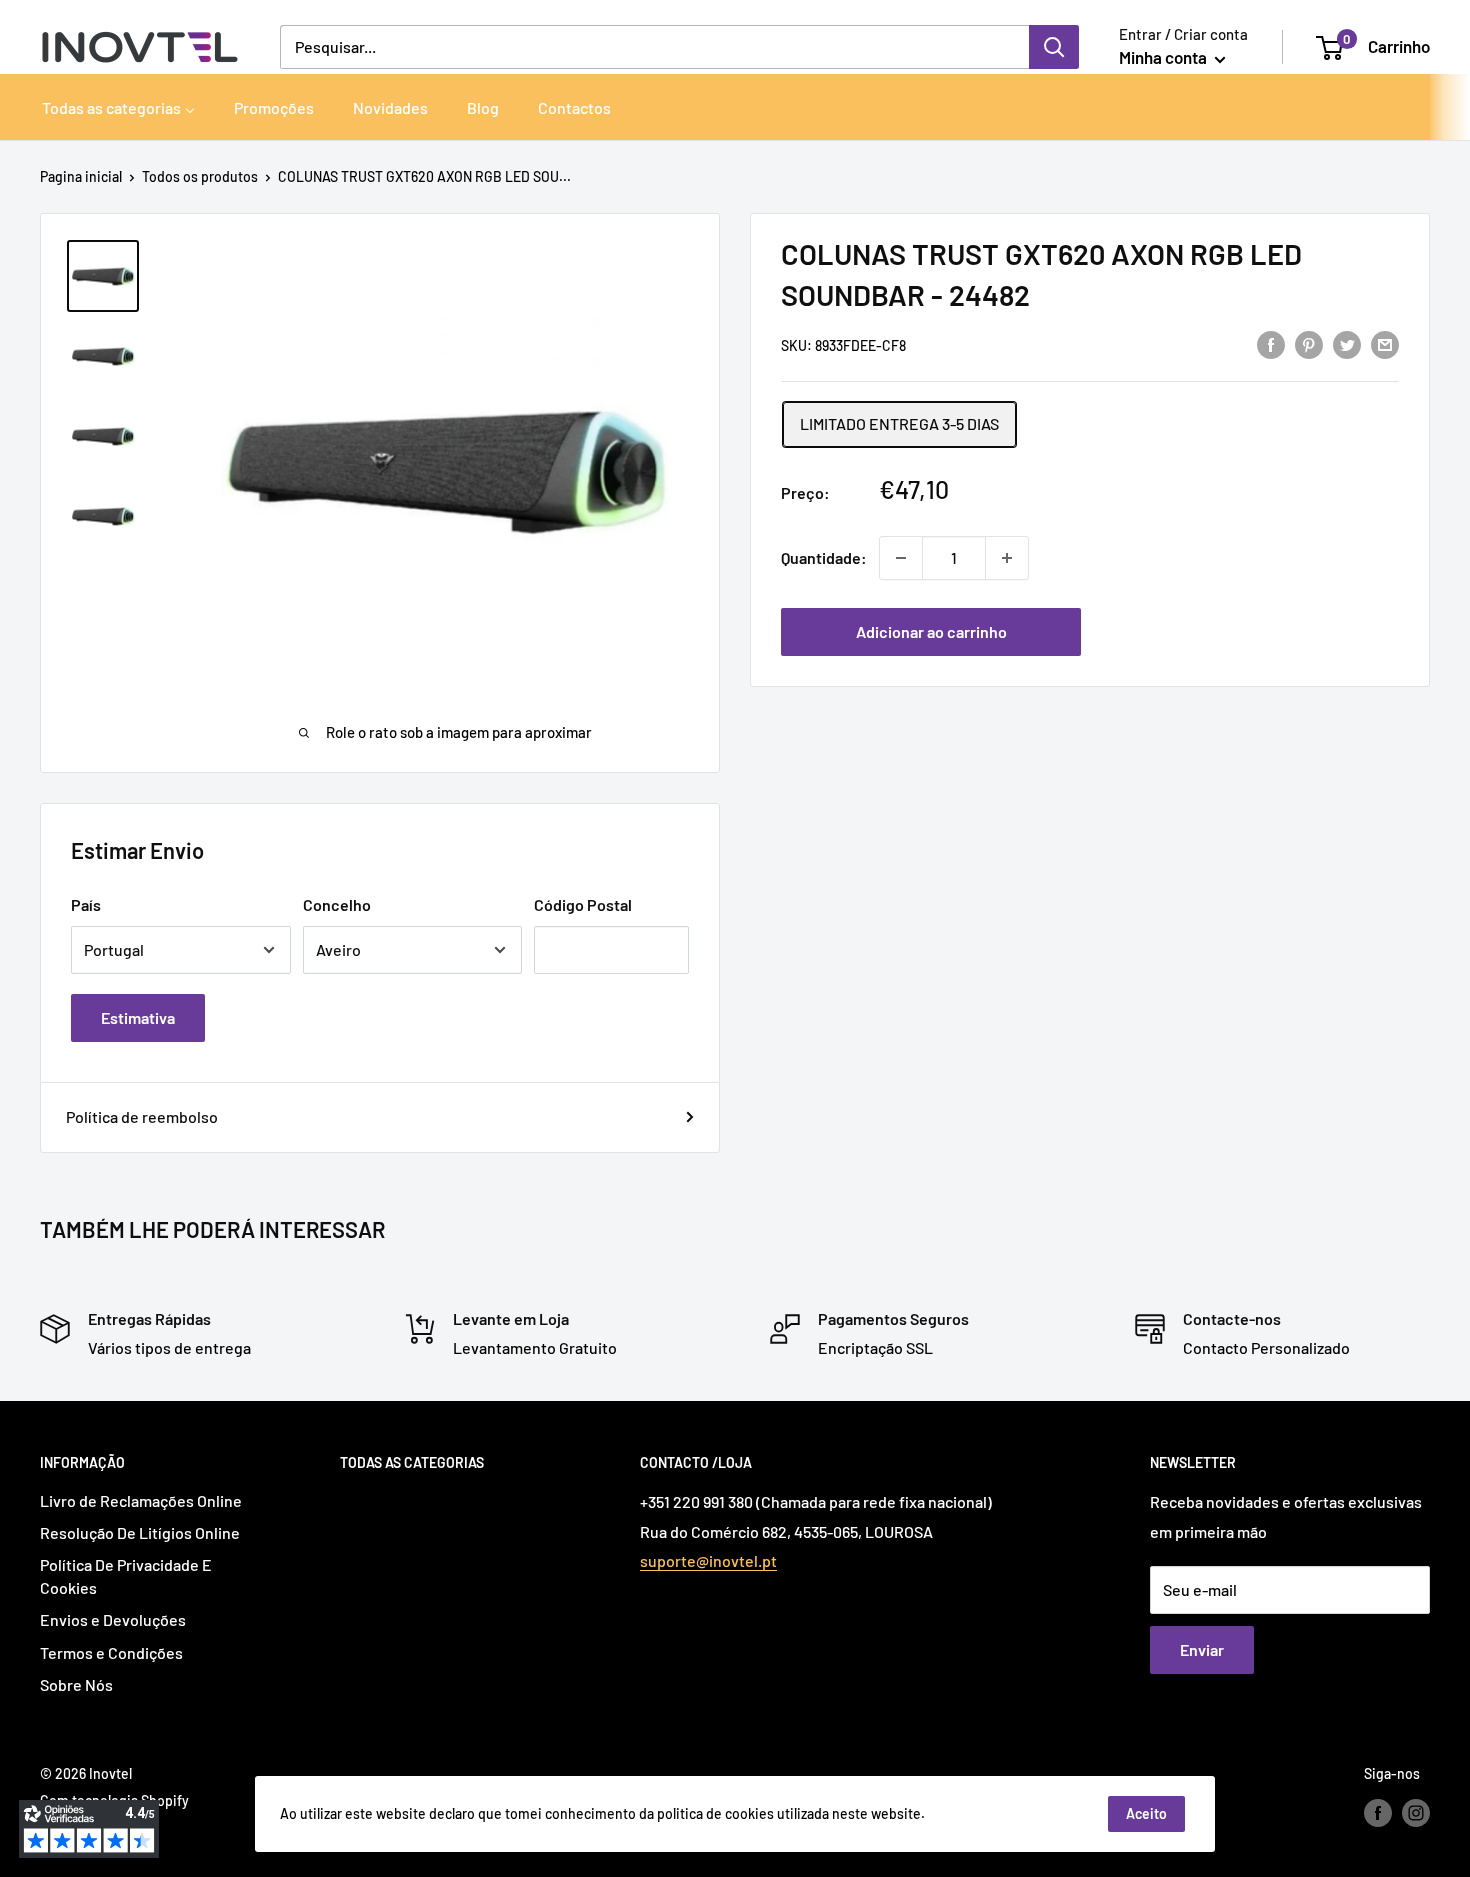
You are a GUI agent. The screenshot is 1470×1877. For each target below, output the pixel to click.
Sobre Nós (76, 1684)
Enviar (1202, 1649)
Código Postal (583, 904)
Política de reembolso (142, 1116)
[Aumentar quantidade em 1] (1007, 558)
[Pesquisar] (1054, 47)
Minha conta (1164, 57)
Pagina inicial (81, 176)
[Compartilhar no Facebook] (1271, 343)
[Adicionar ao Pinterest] (1309, 343)
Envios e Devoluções (113, 1619)
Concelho (337, 904)
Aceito (1146, 1813)
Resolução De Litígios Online (140, 1532)
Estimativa (138, 1017)
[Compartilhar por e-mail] (1385, 343)
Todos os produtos (200, 176)
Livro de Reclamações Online (141, 1500)
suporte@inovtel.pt (708, 1560)
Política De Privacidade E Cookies (126, 1575)
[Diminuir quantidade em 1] (901, 558)
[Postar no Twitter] (1347, 343)
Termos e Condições (111, 1652)
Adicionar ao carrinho (931, 631)
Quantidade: (824, 557)
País (86, 904)
